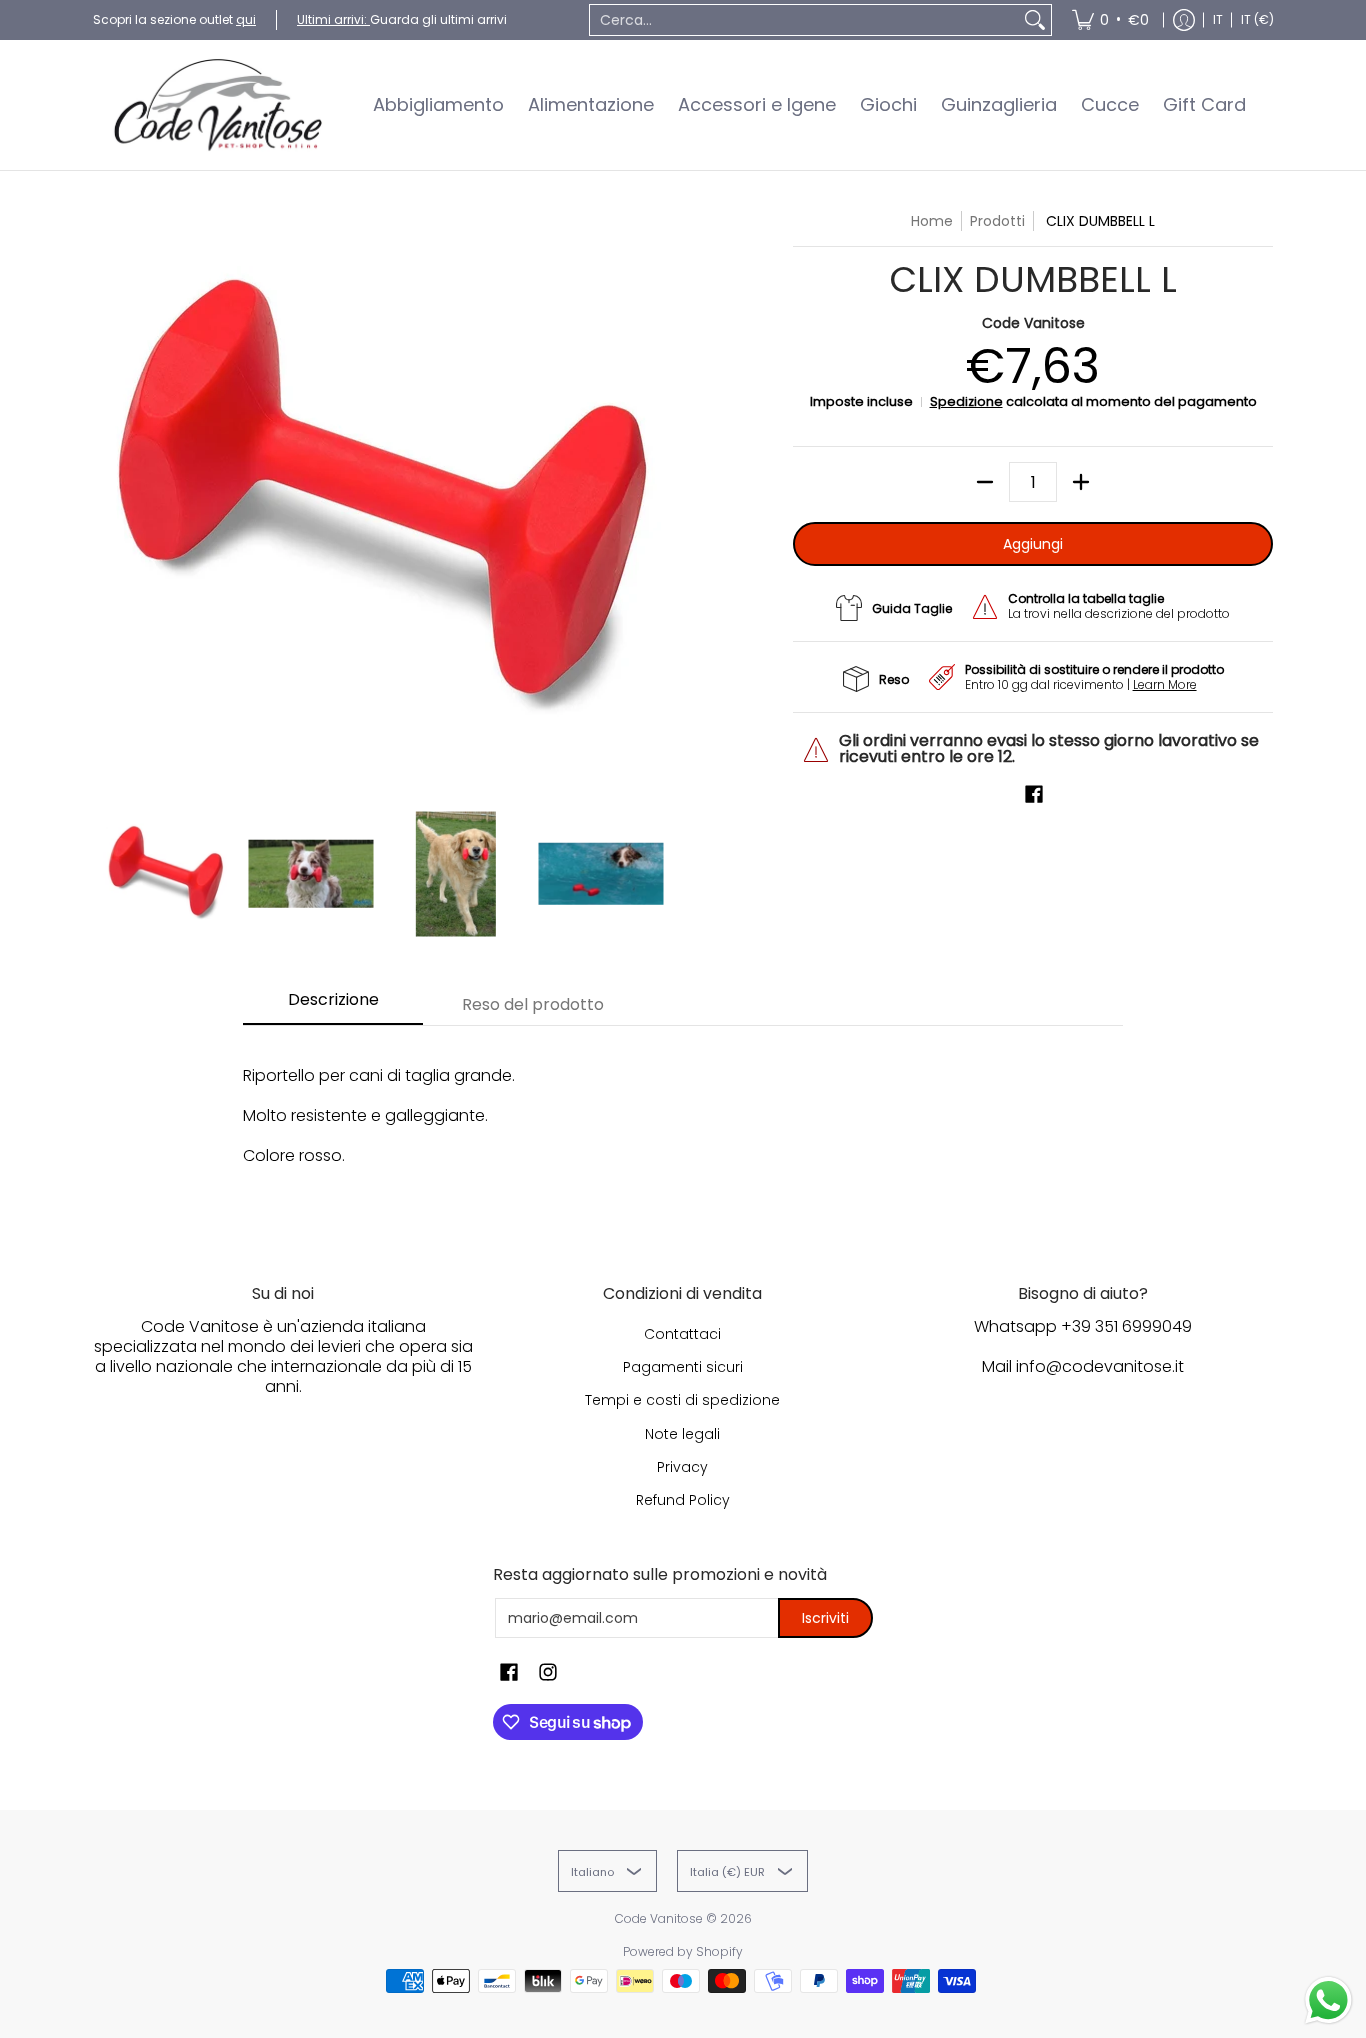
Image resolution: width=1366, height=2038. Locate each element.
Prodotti (997, 221)
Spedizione (966, 401)
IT (1218, 19)
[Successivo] (659, 501)
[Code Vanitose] (218, 105)
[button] (1034, 794)
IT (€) (1257, 19)
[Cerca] (1035, 20)
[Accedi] (1184, 20)
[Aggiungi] (1081, 482)
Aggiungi (1033, 544)
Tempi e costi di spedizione (682, 1400)
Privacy (682, 1467)
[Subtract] (985, 482)
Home (932, 221)
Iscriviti (825, 1618)
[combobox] (804, 20)
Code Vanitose (1033, 323)
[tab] (333, 1006)
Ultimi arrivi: (333, 19)
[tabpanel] (683, 1125)
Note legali (682, 1434)
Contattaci (682, 1334)
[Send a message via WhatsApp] (1328, 2000)
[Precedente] (107, 501)
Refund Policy (683, 1500)
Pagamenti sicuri (683, 1367)
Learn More (1165, 684)
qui (246, 19)
